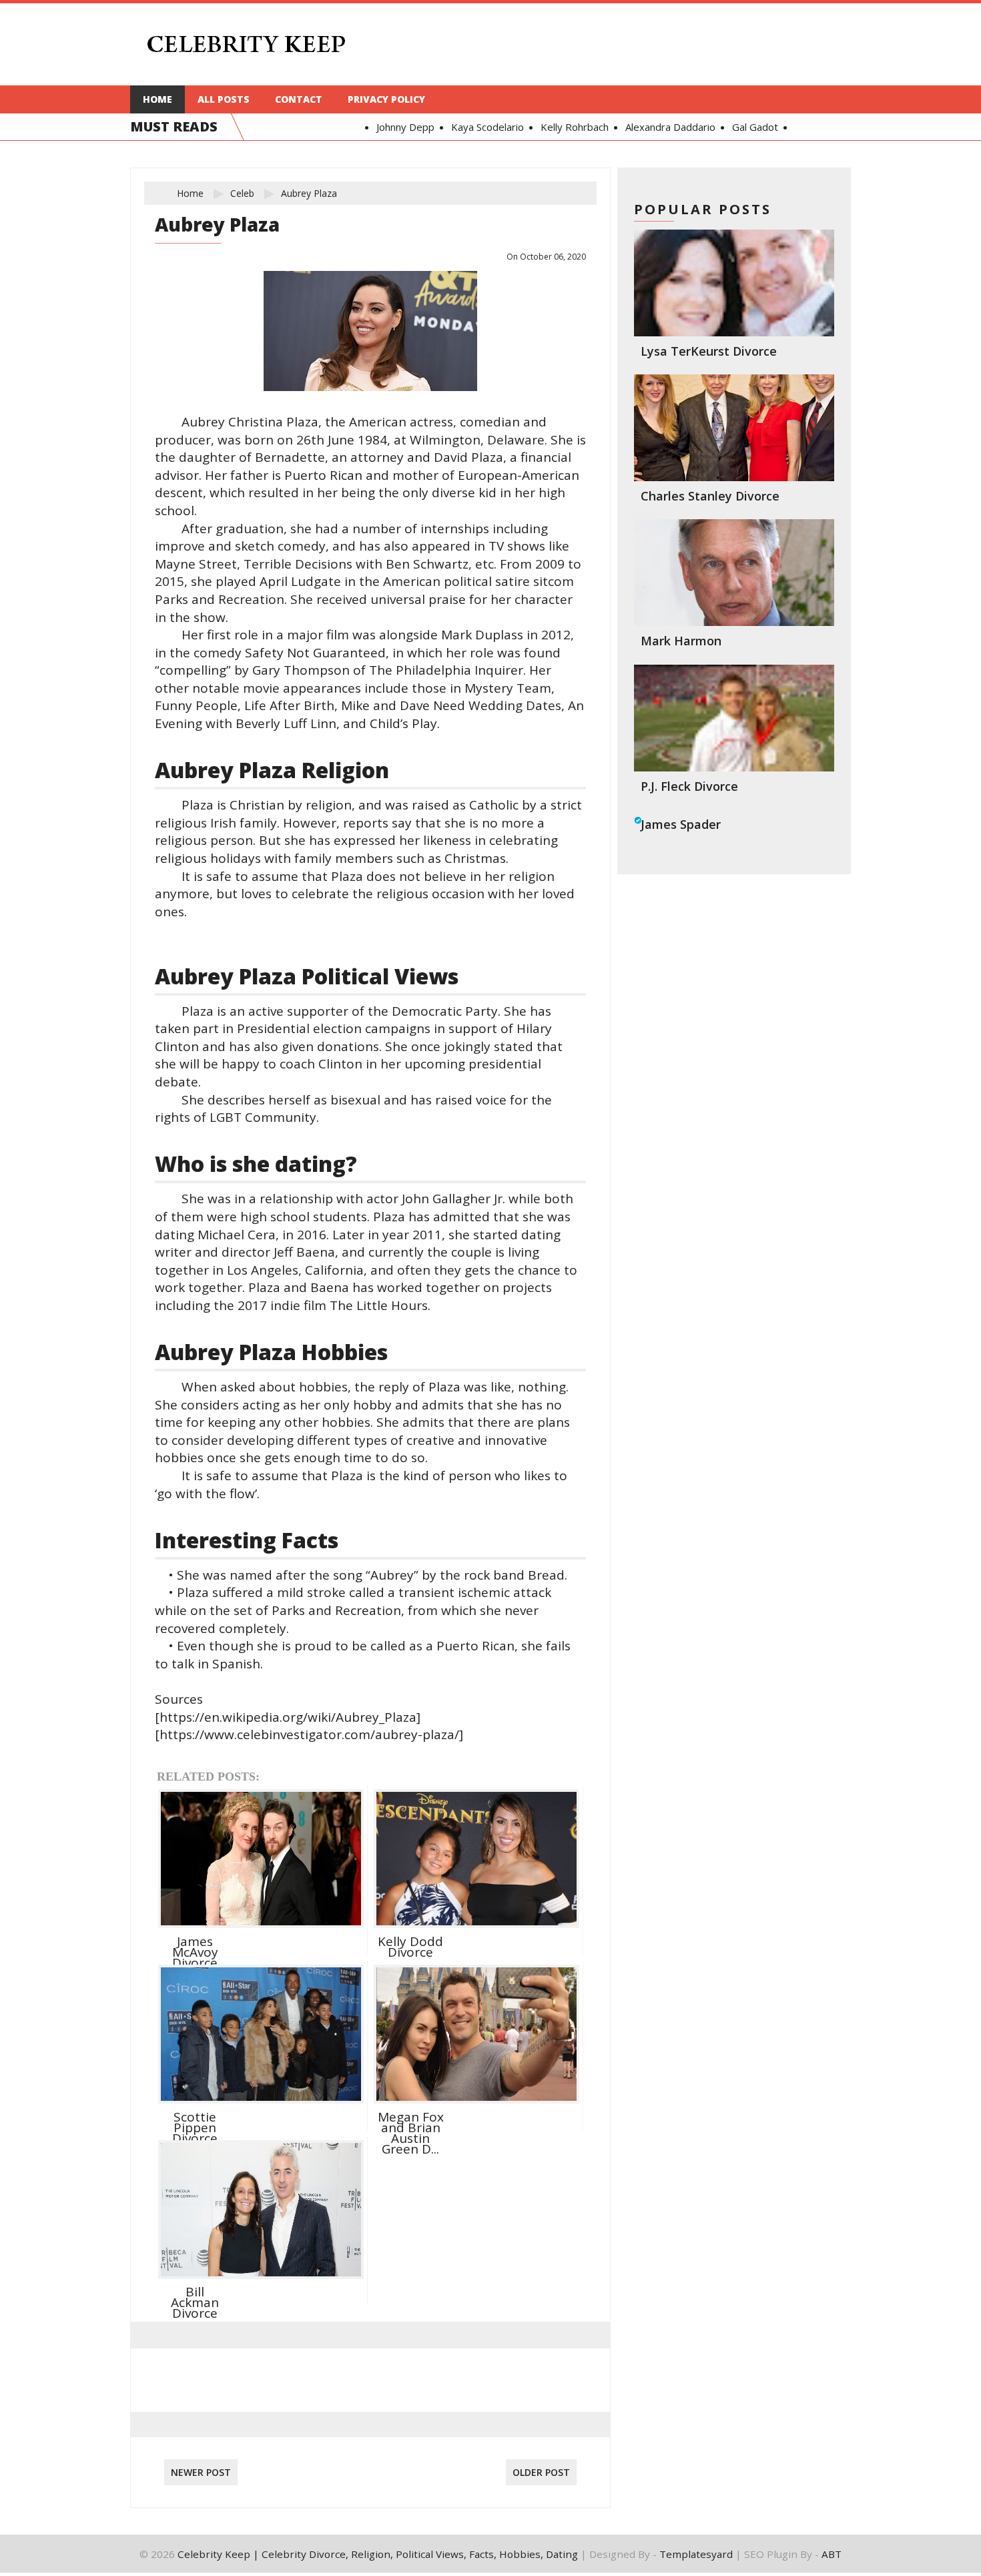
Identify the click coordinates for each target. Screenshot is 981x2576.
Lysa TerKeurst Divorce (709, 351)
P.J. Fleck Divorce (689, 786)
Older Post (541, 2472)
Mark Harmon (681, 641)
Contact (299, 99)
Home (157, 99)
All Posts (224, 99)
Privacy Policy (386, 99)
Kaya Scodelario (453, 127)
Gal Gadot (721, 127)
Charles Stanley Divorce (710, 496)
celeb (242, 193)
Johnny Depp (371, 127)
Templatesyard (696, 2554)
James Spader (681, 824)
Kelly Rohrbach (541, 127)
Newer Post (201, 2472)
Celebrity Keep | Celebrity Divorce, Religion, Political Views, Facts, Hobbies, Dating (378, 2554)
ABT (832, 2554)
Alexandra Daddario (636, 127)
